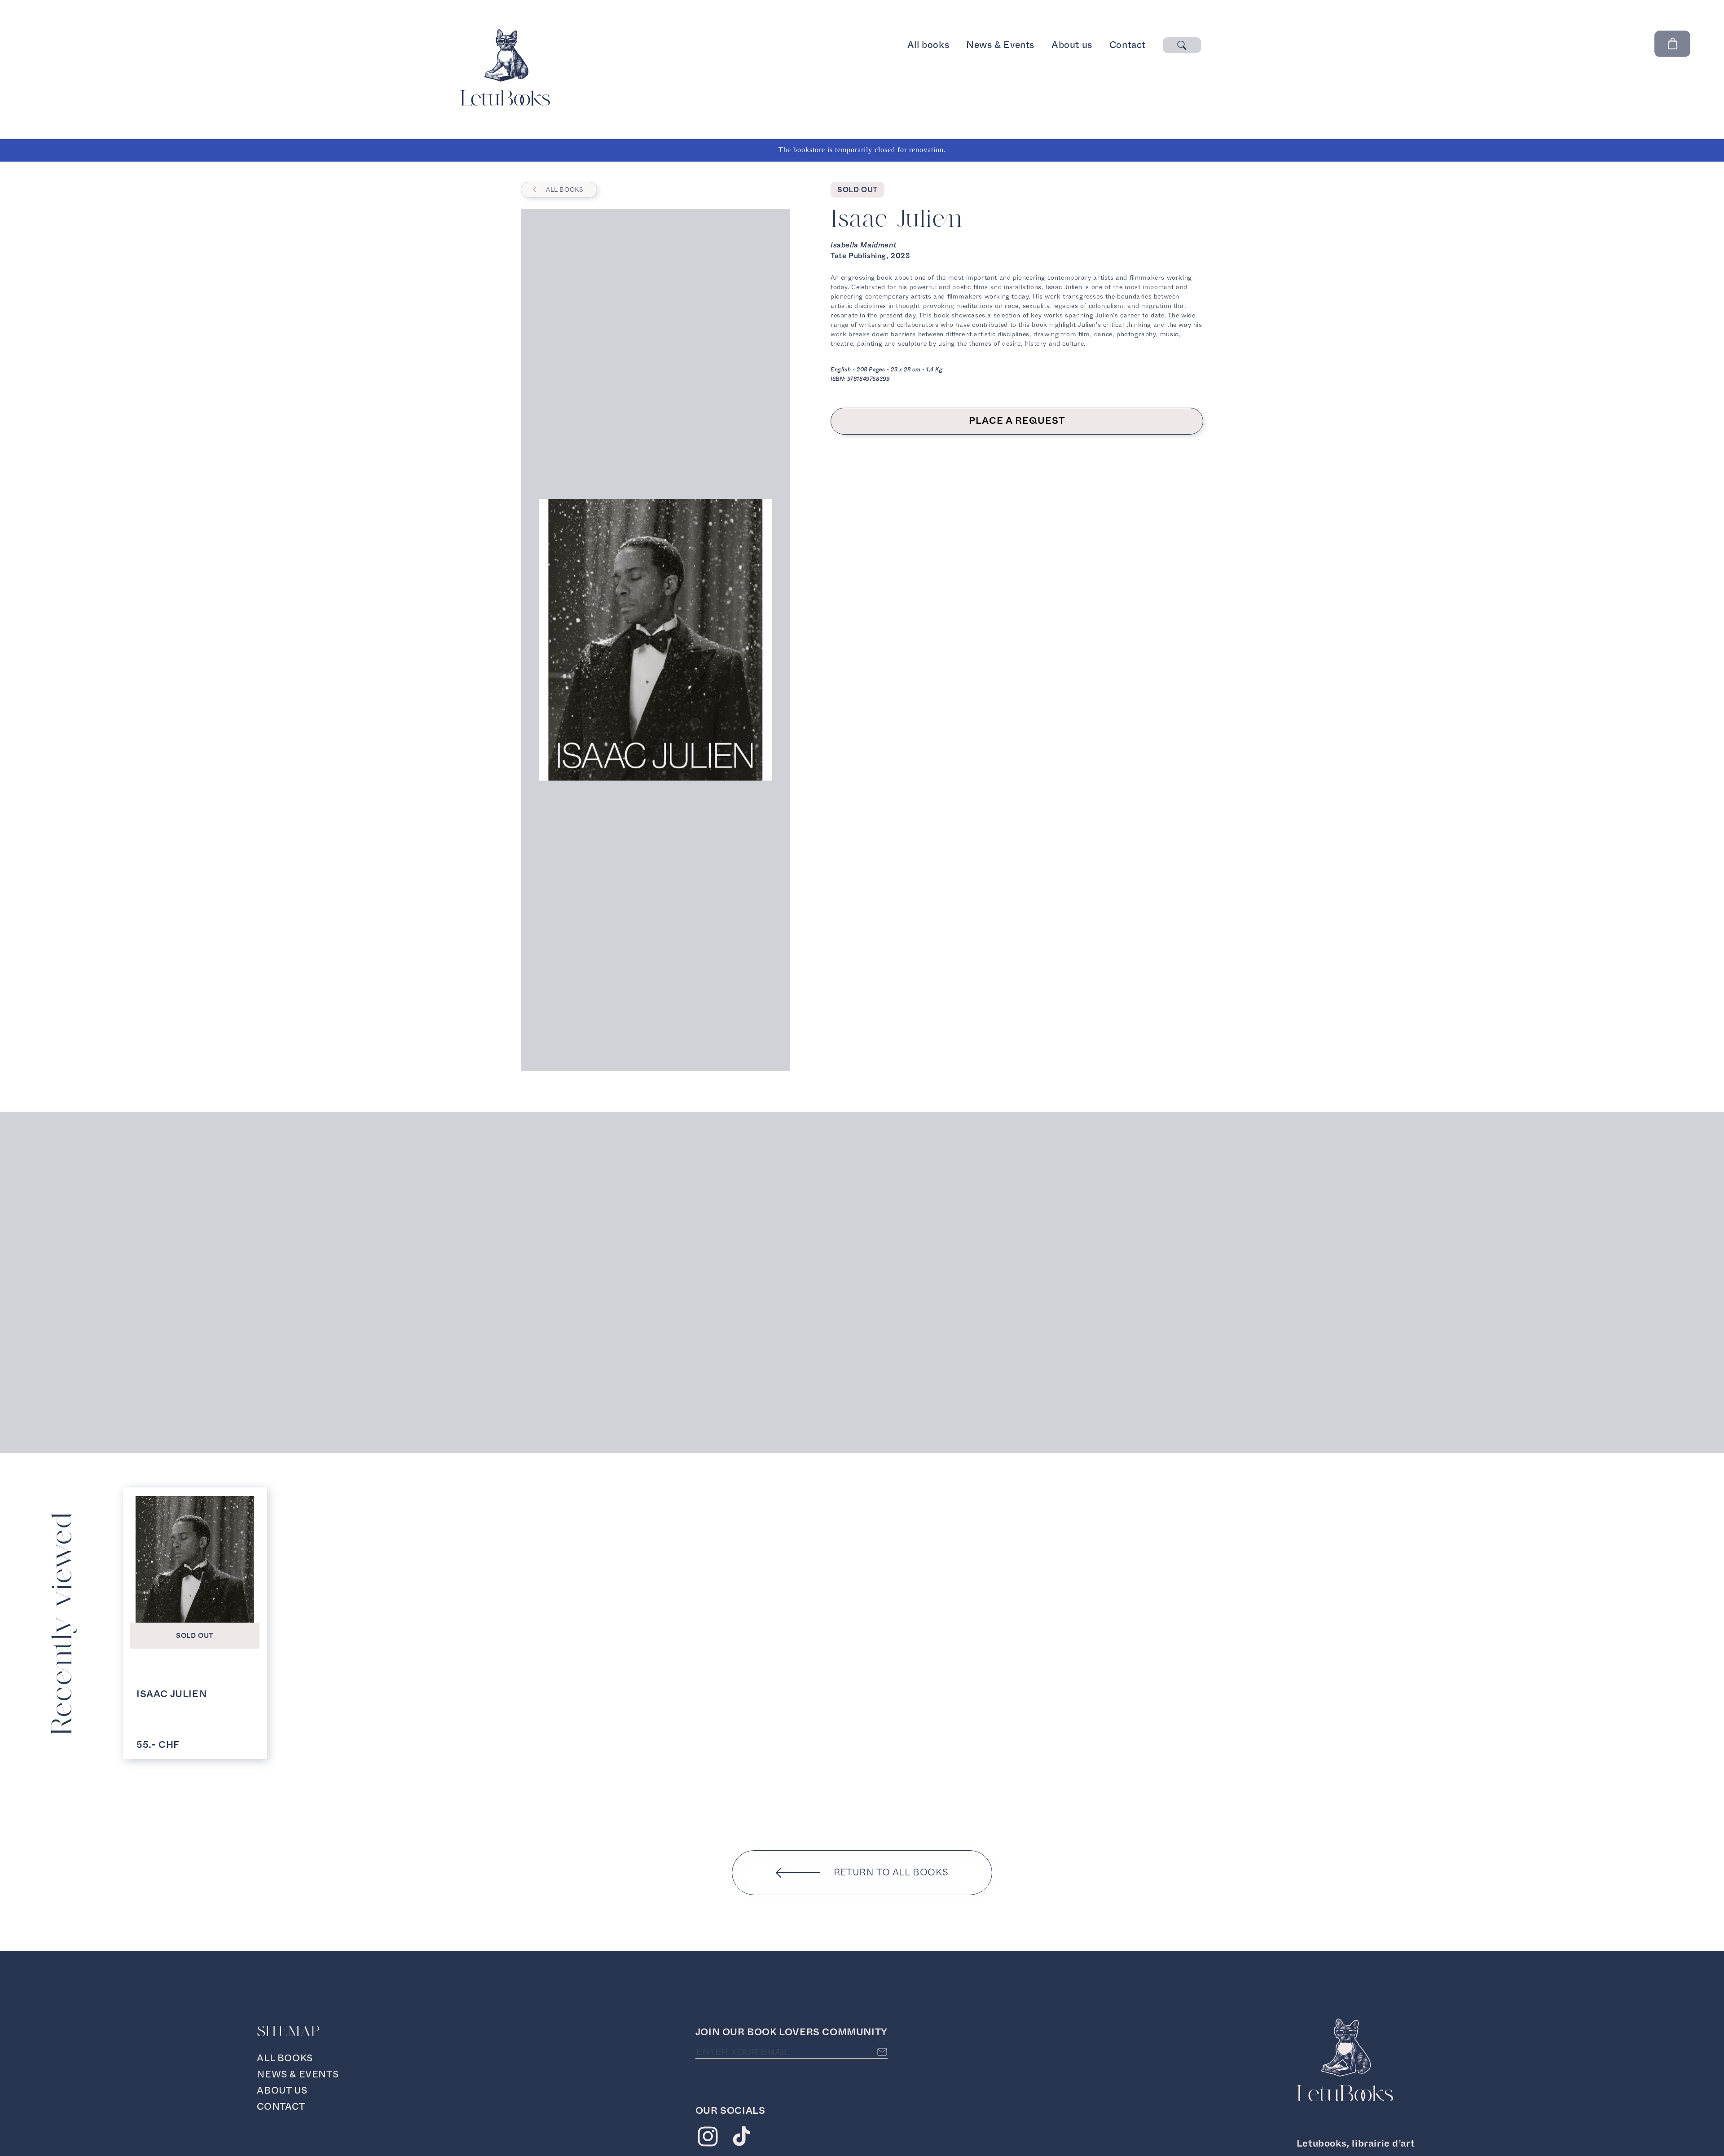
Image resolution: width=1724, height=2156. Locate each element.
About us (1072, 45)
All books (928, 45)
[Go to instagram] (708, 2139)
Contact (1128, 45)
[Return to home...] (505, 103)
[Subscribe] (882, 2052)
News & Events (1000, 45)
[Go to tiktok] (741, 2139)
